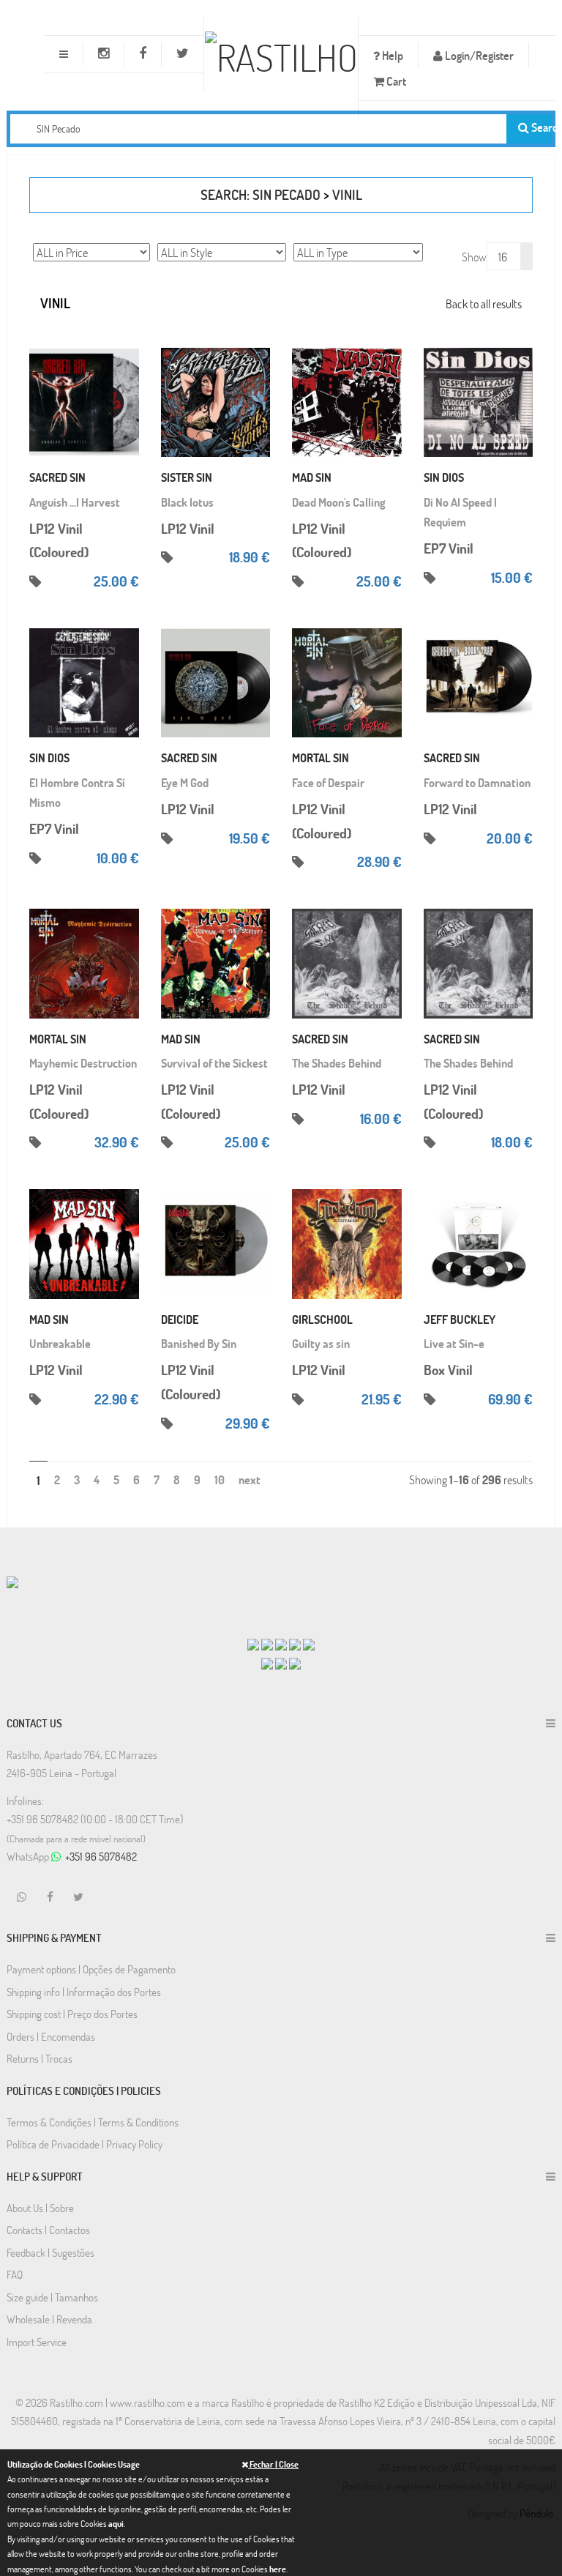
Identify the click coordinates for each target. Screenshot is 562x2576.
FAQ (15, 2274)
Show (474, 257)
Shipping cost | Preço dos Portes (72, 2014)
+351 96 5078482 (101, 1856)
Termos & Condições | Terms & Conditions (93, 2122)
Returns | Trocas (40, 2058)
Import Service (37, 2342)
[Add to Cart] (128, 339)
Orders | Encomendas (51, 2036)
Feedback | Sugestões (50, 2252)
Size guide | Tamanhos (52, 2297)
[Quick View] (128, 361)
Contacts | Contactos (48, 2230)
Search (540, 127)
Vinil (347, 194)
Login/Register (478, 55)
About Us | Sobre (40, 2208)
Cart (395, 81)
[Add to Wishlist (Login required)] (128, 383)
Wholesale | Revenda (49, 2319)
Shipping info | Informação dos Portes (84, 1992)
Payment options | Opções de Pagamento (91, 1969)
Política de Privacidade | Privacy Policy (85, 2144)
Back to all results (484, 304)
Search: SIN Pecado (261, 194)
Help (391, 55)
